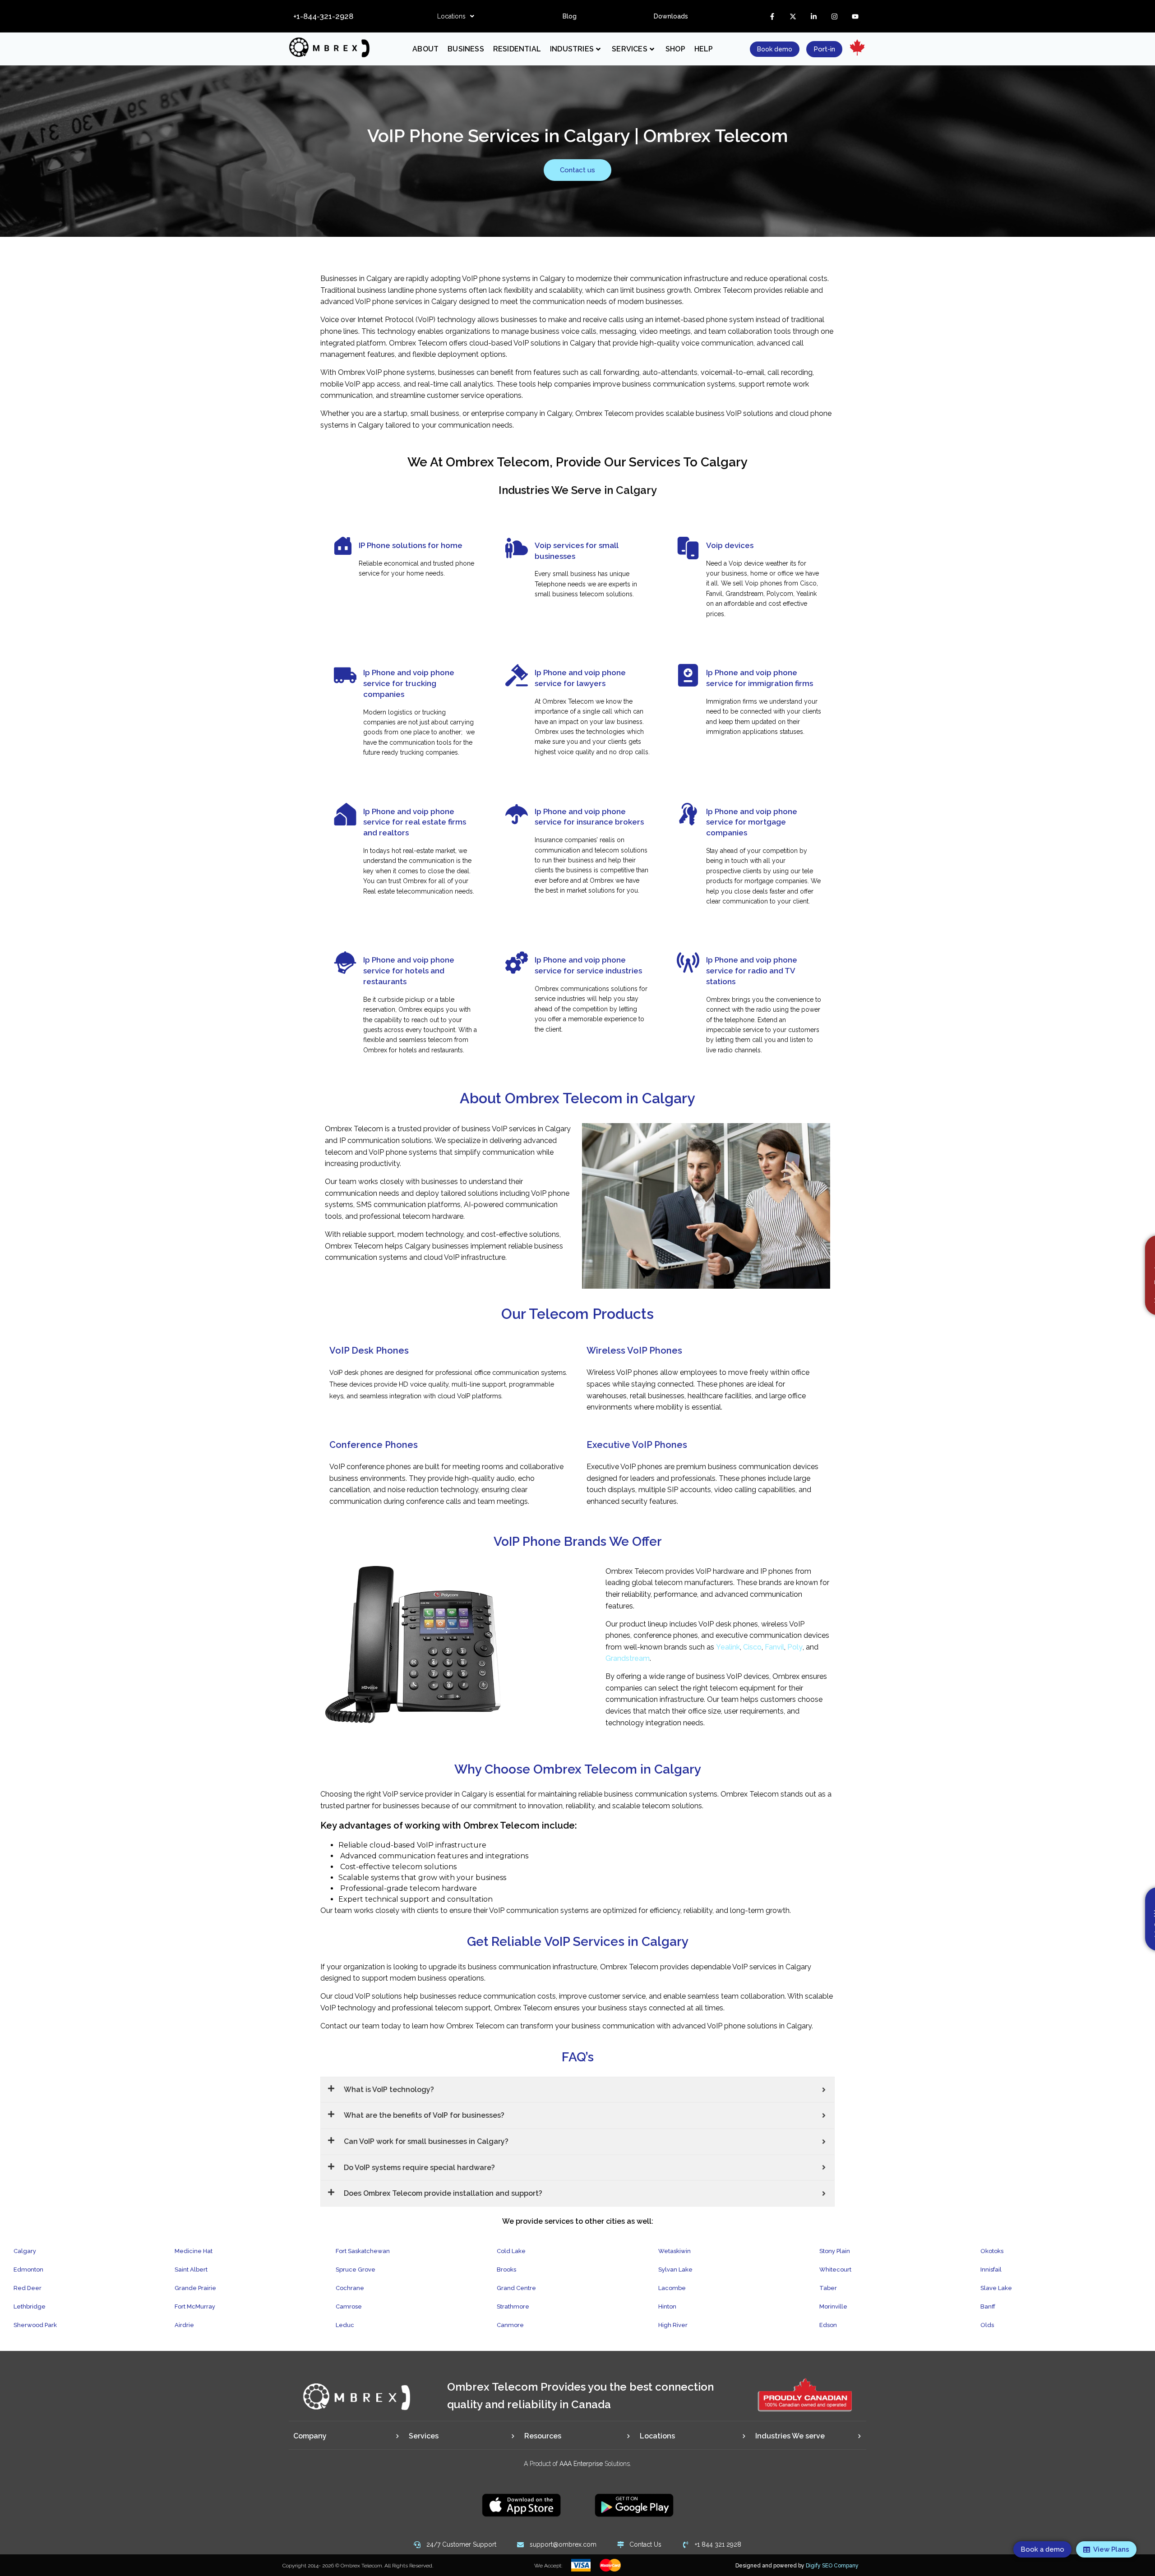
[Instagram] (834, 16)
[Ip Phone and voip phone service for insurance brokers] (517, 814)
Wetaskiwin (675, 2251)
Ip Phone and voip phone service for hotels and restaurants (409, 971)
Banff (988, 2306)
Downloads (671, 16)
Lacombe (672, 2288)
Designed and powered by (797, 2566)
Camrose (349, 2306)
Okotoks (992, 2251)
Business (466, 49)
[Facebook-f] (772, 16)
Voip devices (730, 545)
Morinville (833, 2306)
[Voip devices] (688, 548)
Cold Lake (511, 2251)
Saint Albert (191, 2270)
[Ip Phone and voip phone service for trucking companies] (345, 675)
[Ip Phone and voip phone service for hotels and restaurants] (345, 963)
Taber (828, 2288)
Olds (987, 2325)
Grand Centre (516, 2288)
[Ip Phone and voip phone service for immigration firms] (688, 675)
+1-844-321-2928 (323, 16)
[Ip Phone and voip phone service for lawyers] (517, 675)
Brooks (506, 2270)
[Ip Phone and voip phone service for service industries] (517, 963)
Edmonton (28, 2270)
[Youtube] (855, 16)
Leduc (345, 2325)
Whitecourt (835, 2270)
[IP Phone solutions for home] (343, 546)
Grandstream (628, 1658)
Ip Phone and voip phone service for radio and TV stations (752, 971)
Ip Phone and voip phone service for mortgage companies (752, 822)
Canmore (510, 2325)
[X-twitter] (793, 16)
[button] (456, 16)
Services (630, 49)
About (425, 49)
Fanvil (774, 1647)
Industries (572, 49)
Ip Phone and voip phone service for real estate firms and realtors (415, 822)
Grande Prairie (195, 2288)
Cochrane (350, 2288)
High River (673, 2325)
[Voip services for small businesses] (517, 548)
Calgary (25, 2251)
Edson (828, 2325)
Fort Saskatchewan (363, 2251)
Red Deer (28, 2288)
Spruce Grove (356, 2270)
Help (704, 49)
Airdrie (184, 2325)
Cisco (752, 1647)
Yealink (728, 1647)
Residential (517, 49)
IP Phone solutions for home (411, 545)
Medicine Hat (194, 2251)
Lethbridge (30, 2306)
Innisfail (991, 2270)
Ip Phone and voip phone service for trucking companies (409, 683)
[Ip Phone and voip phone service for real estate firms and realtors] (345, 814)
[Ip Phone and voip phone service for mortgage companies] (688, 814)
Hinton (667, 2306)
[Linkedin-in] (813, 16)
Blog (570, 16)
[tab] (346, 2436)
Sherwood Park (35, 2325)
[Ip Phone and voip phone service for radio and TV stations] (688, 963)
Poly (795, 1647)
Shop (675, 49)
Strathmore (513, 2306)
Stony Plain (835, 2251)
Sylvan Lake (675, 2270)
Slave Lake (996, 2288)
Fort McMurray (195, 2306)
